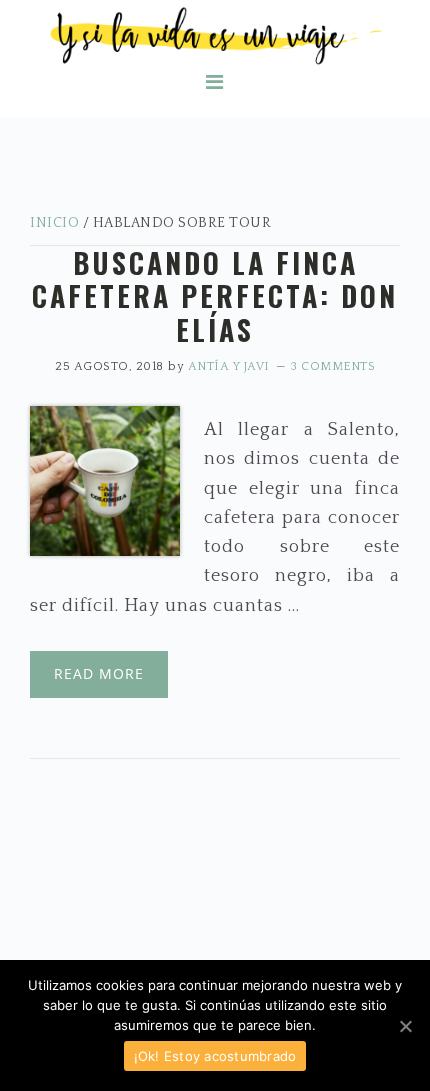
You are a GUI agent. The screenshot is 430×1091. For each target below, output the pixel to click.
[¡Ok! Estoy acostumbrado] (405, 1026)
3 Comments (333, 366)
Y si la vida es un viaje (215, 36)
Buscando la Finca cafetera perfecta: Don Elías (215, 296)
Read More (99, 673)
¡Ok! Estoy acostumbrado (215, 1056)
